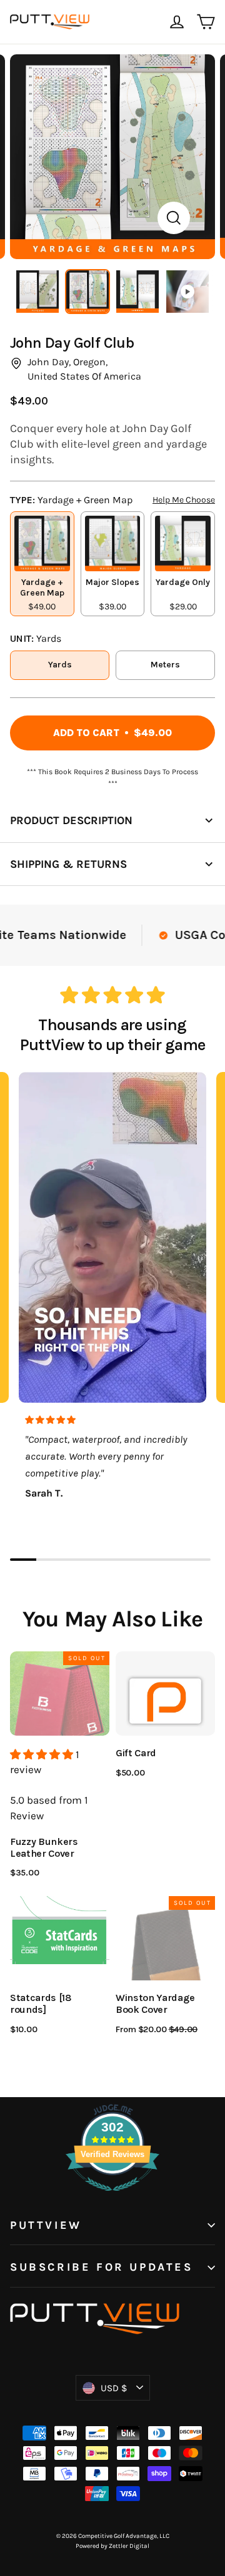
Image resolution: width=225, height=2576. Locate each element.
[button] (43, 1754)
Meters (165, 665)
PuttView (46, 2225)
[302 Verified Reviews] (112, 2197)
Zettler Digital (129, 2546)
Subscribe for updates (102, 2267)
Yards (60, 665)
